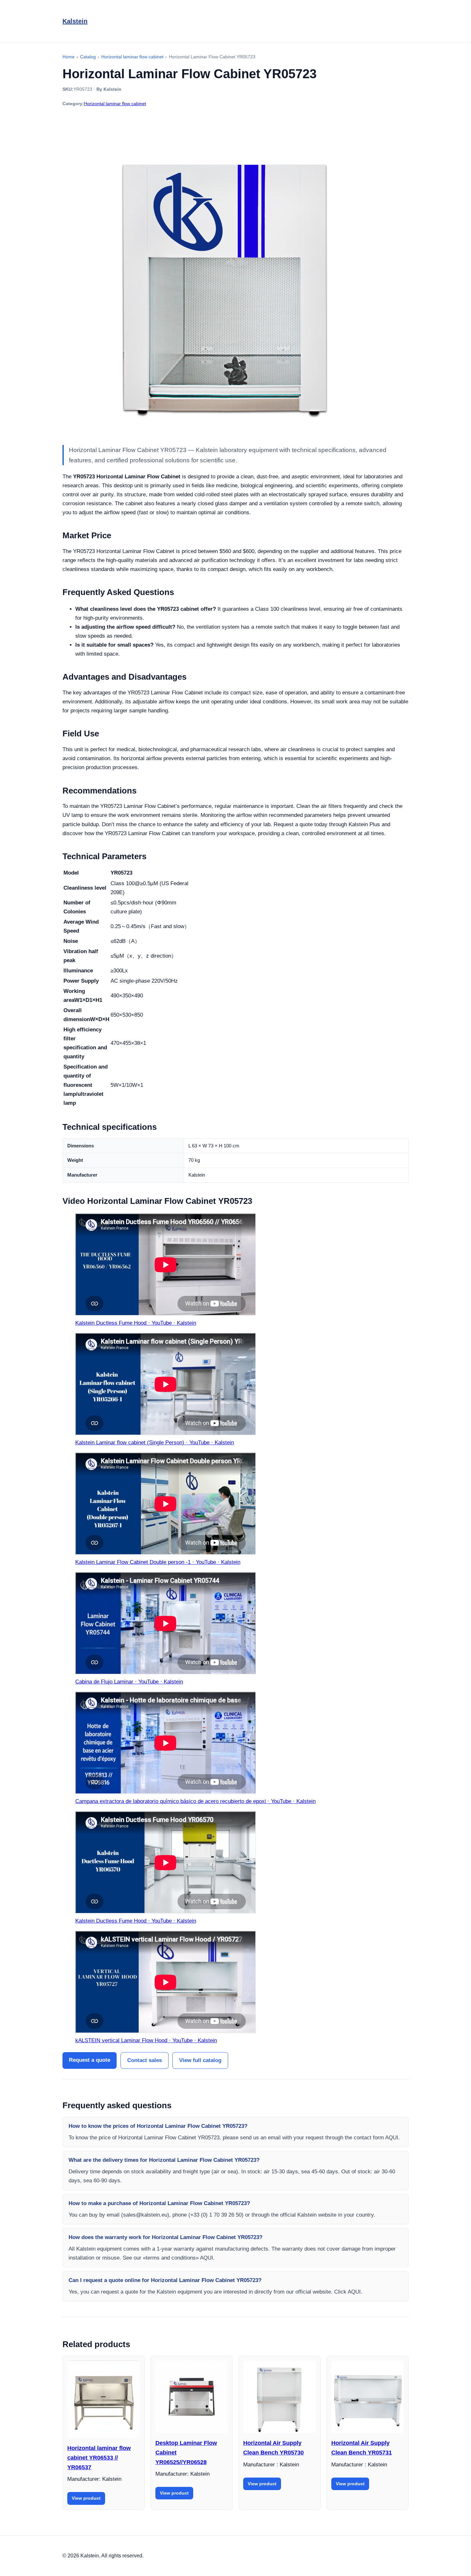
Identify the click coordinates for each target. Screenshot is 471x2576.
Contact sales (145, 2060)
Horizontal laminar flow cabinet (115, 104)
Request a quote (90, 2060)
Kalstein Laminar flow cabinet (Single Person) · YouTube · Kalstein (155, 1443)
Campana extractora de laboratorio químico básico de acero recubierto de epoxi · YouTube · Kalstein (195, 1801)
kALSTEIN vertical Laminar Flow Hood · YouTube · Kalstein (146, 2040)
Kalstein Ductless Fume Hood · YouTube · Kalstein (136, 1323)
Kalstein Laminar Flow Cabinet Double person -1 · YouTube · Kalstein (158, 1562)
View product (86, 2498)
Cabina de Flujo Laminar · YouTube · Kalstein (129, 1682)
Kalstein (75, 21)
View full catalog (200, 2060)
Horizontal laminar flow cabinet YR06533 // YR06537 (99, 2458)
